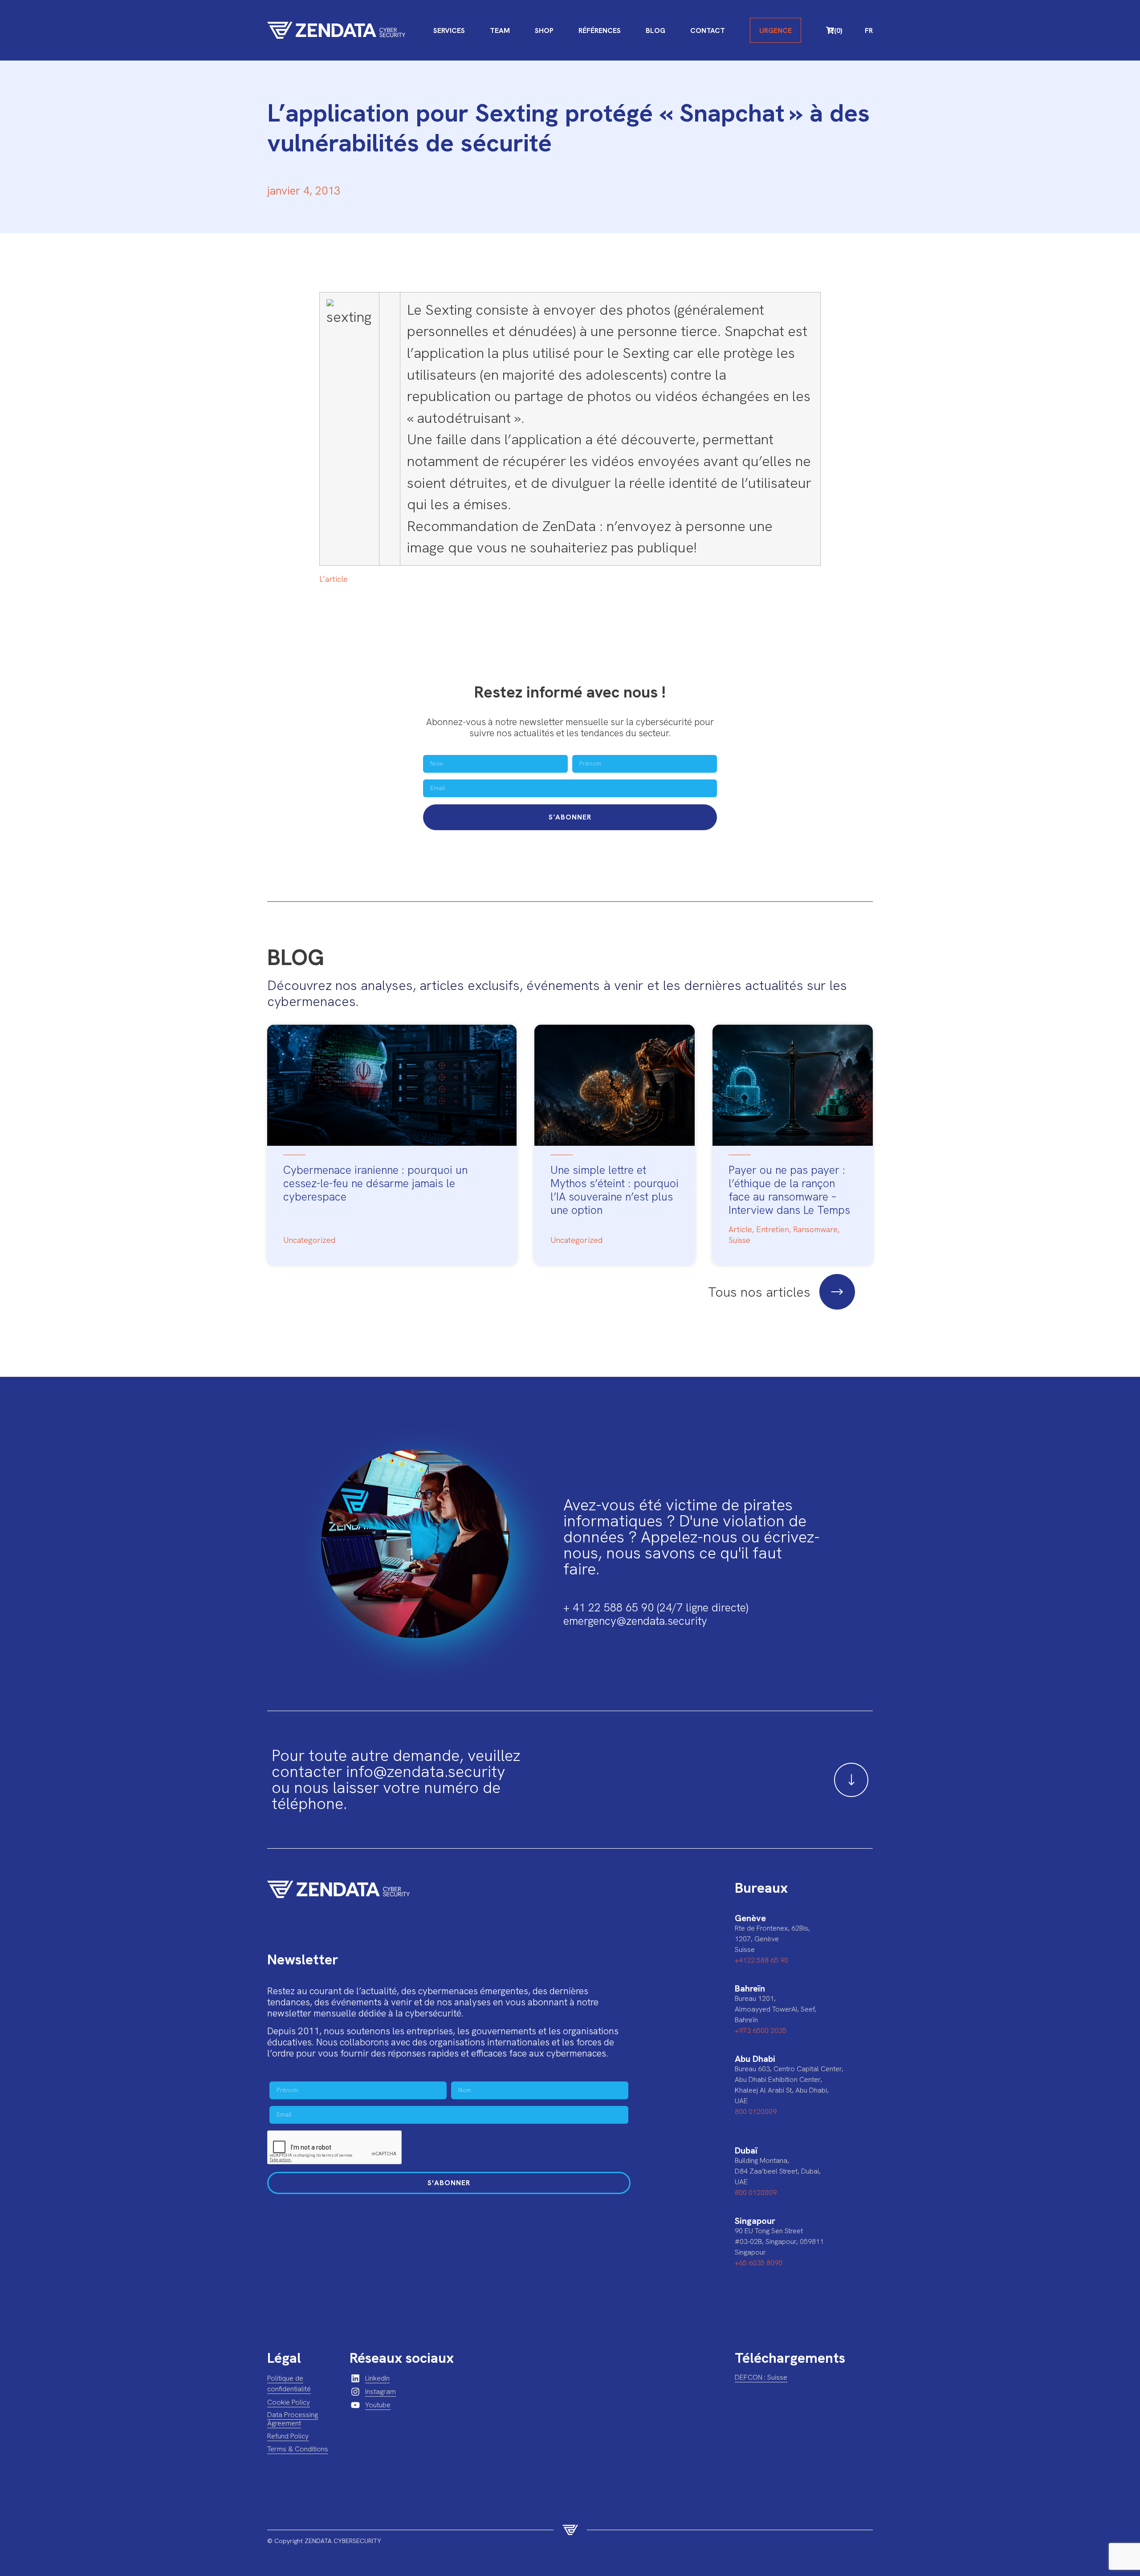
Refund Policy (288, 2436)
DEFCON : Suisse (761, 2377)
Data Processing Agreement (293, 2419)
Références (600, 30)
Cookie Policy (289, 2402)
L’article (334, 579)
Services (449, 30)
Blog (655, 30)
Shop (544, 30)
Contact (708, 30)
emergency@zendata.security (635, 1621)
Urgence (776, 30)
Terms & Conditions (298, 2449)
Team (500, 30)
